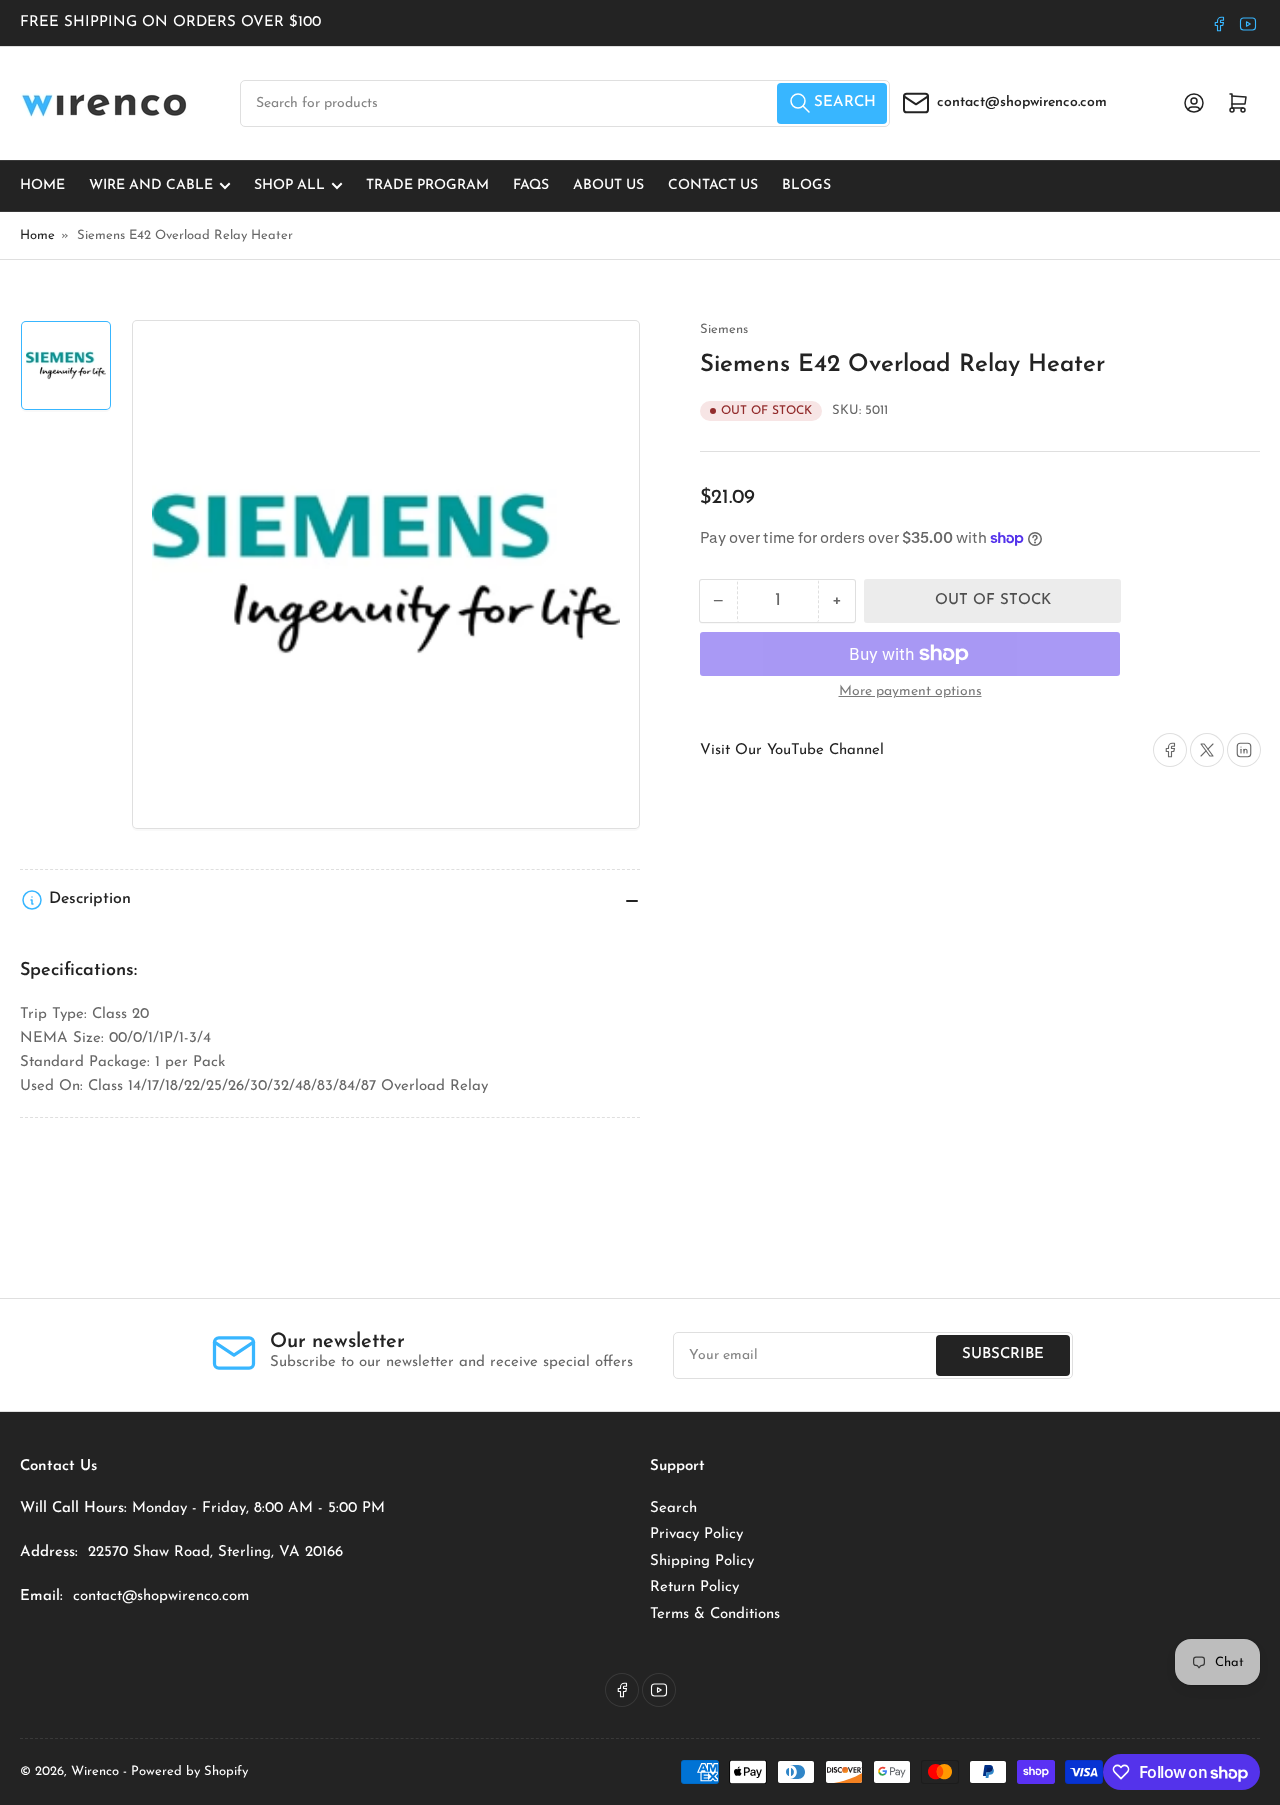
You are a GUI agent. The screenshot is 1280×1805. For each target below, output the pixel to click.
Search (673, 1508)
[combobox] (565, 103)
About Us (608, 185)
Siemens (724, 329)
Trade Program (427, 185)
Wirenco (95, 1771)
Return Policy (694, 1587)
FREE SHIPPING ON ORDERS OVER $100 (170, 22)
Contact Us (713, 185)
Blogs (806, 185)
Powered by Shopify (189, 1771)
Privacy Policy (696, 1534)
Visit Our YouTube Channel (792, 750)
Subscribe (1003, 1354)
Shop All (289, 185)
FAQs (531, 185)
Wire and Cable (151, 185)
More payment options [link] (910, 691)
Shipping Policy (702, 1561)
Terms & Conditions (715, 1614)
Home (42, 185)
